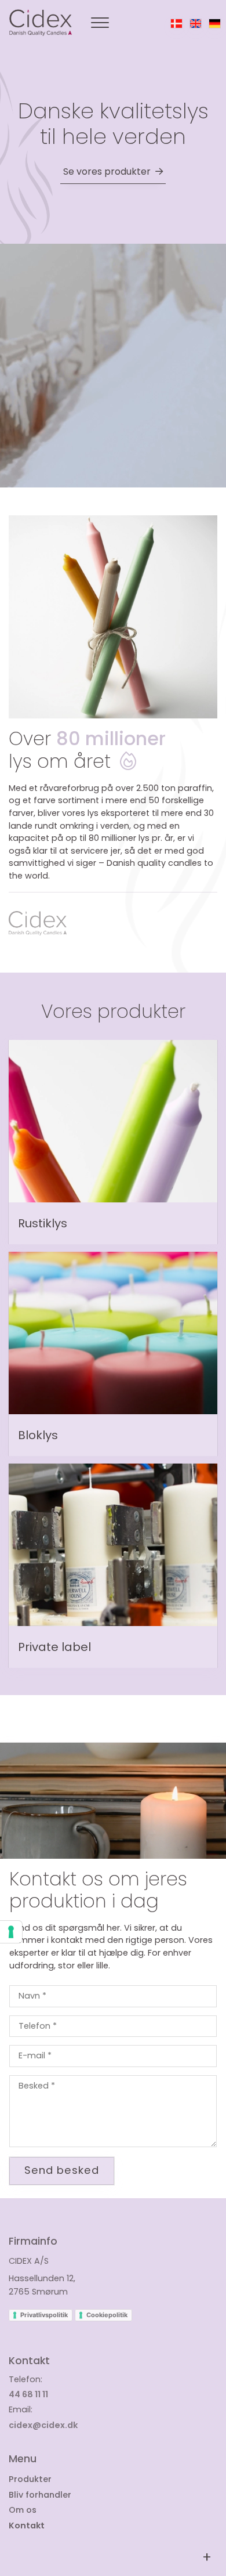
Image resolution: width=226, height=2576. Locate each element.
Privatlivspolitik (44, 2315)
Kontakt (27, 2526)
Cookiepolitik (107, 2315)
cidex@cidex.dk (43, 2425)
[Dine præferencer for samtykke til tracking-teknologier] (11, 1932)
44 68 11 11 (28, 2394)
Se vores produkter (107, 171)
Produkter (30, 2479)
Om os (23, 2510)
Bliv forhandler (40, 2495)
